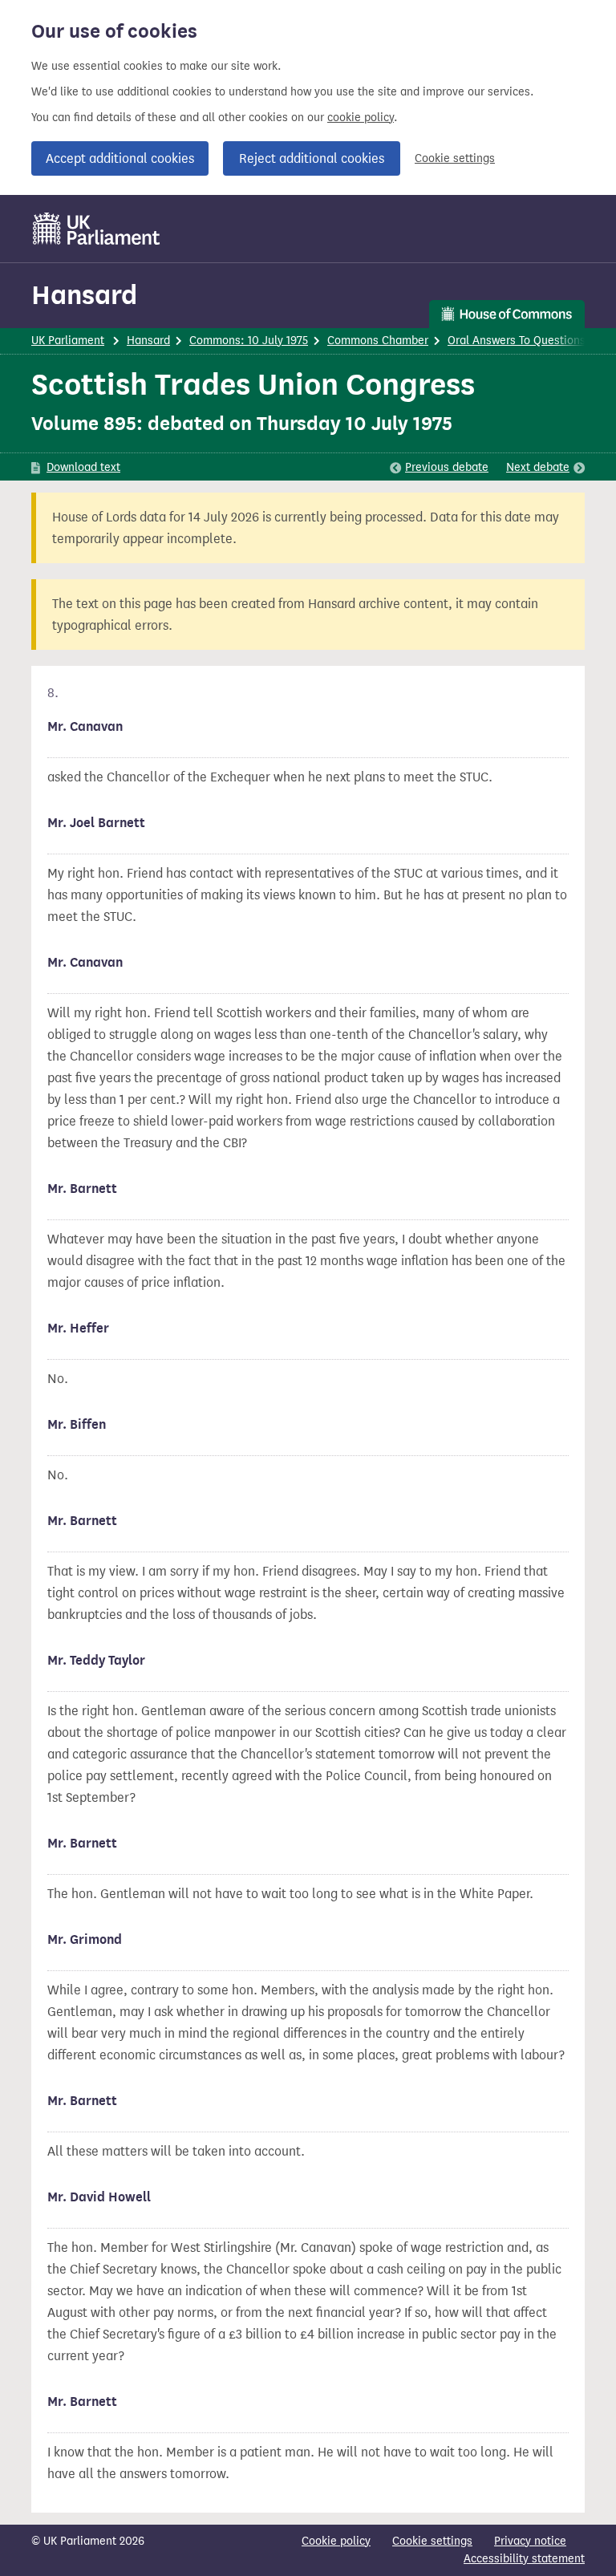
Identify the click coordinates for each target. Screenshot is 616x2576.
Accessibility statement (524, 2559)
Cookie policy (336, 2541)
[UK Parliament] (97, 229)
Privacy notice (530, 2541)
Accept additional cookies (120, 158)
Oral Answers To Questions (517, 341)
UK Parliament (68, 341)
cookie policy (361, 118)
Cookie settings (455, 158)
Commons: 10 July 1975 (249, 341)
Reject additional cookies (312, 158)
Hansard (84, 295)
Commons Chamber (378, 341)
